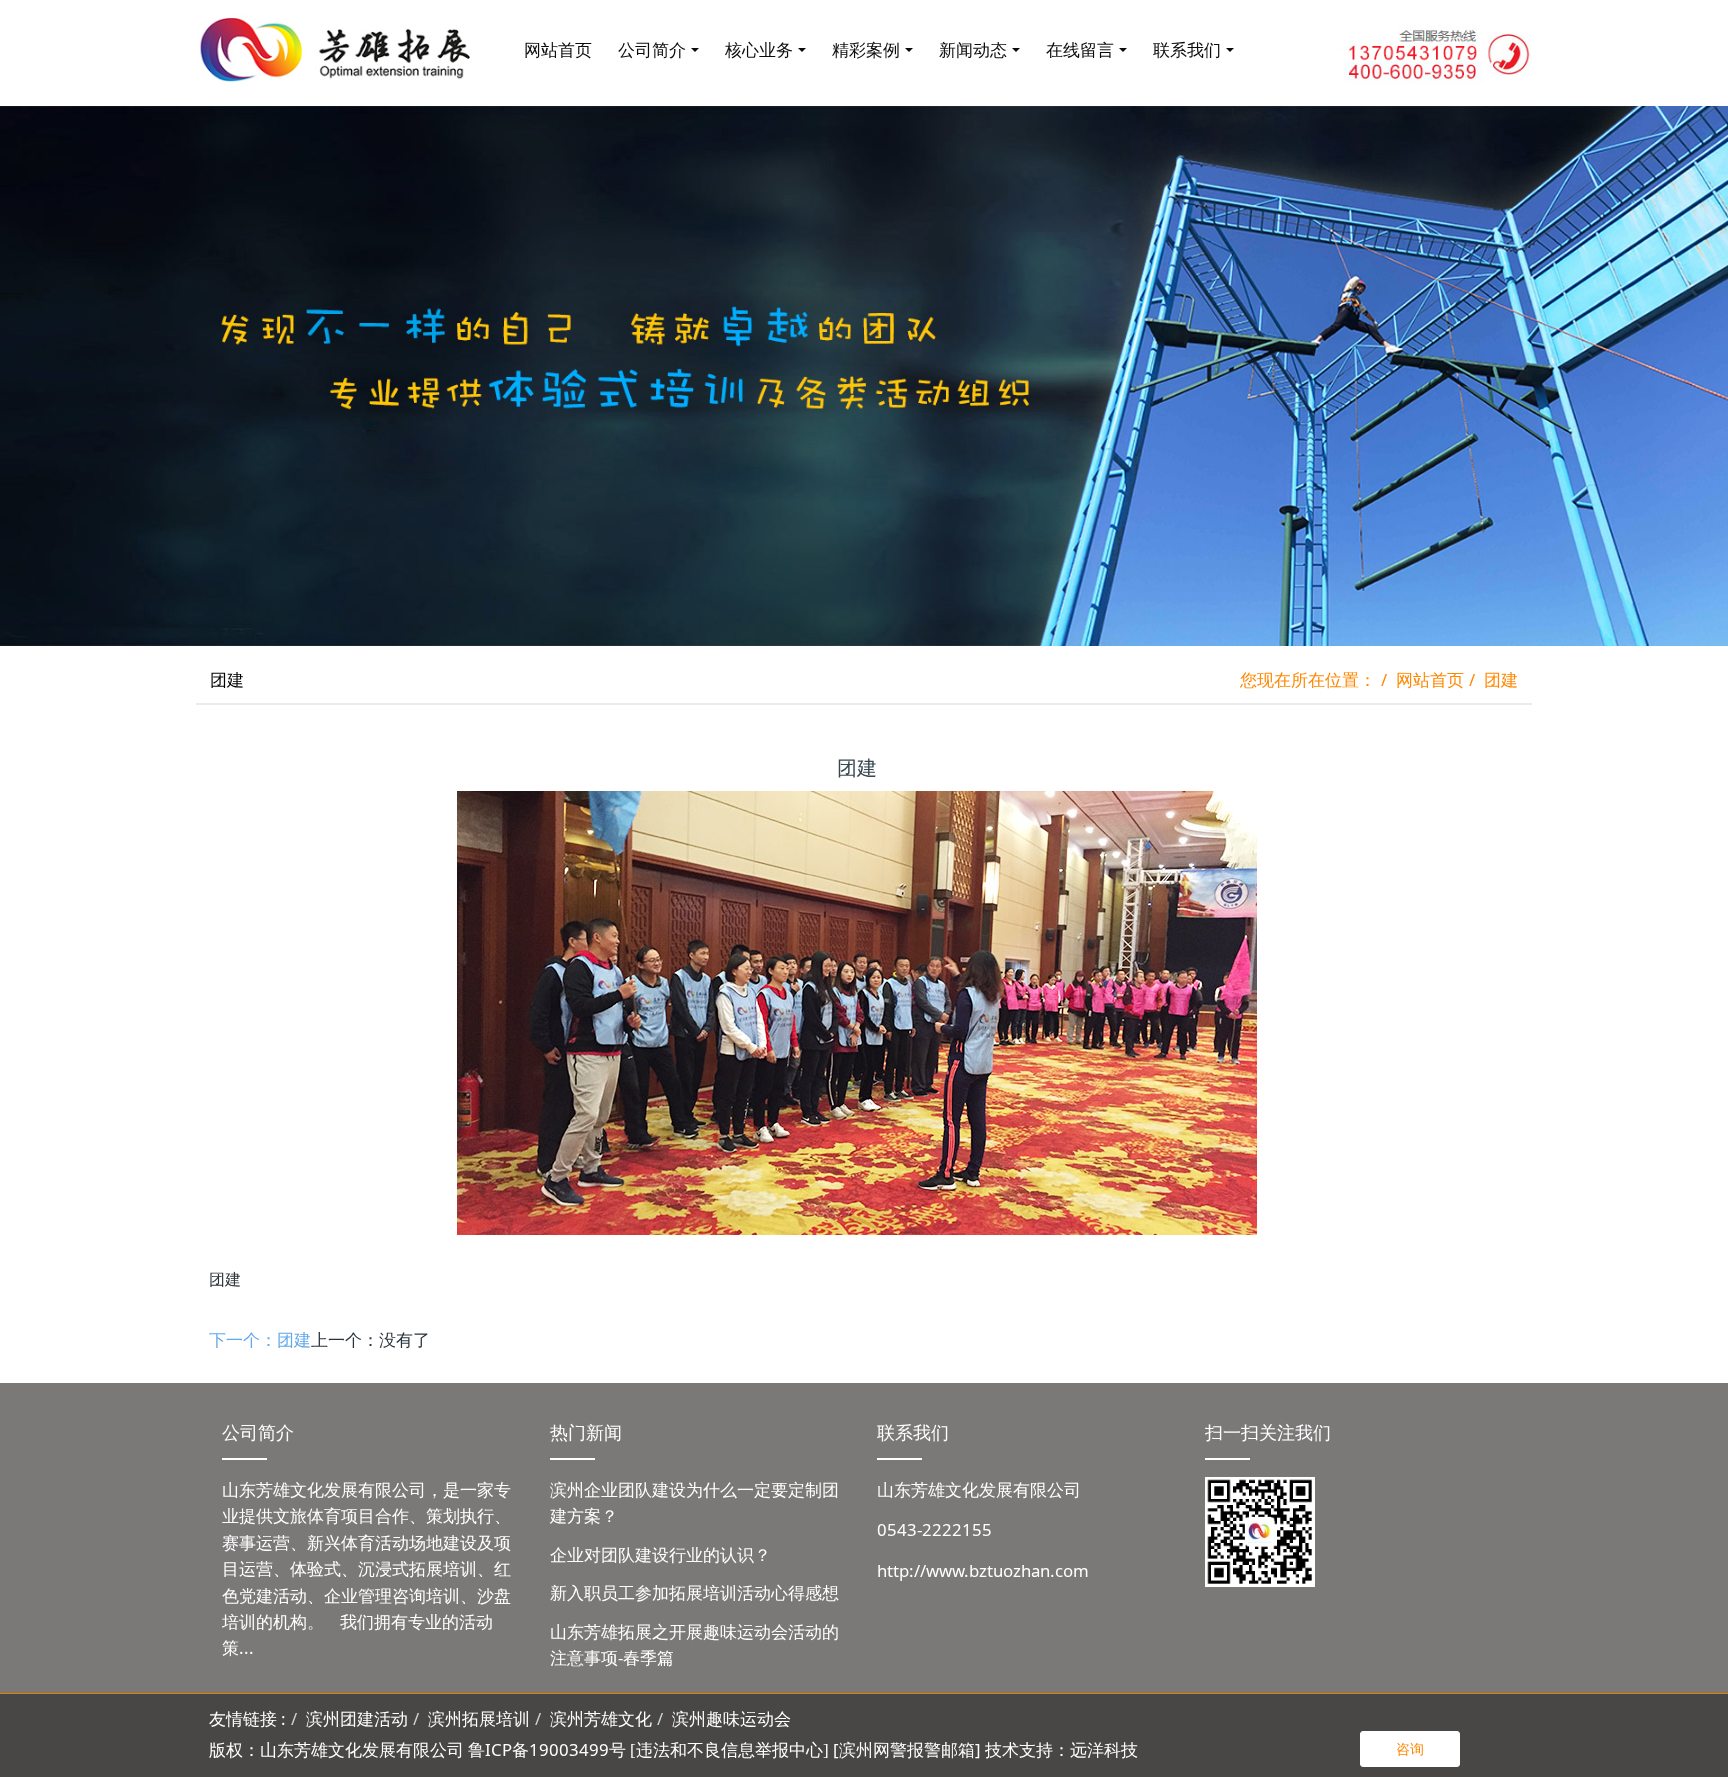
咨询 (1410, 1748)
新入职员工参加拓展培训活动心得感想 (694, 1592)
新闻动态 (973, 49)
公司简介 (652, 49)
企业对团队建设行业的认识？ (660, 1554)
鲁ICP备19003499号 (547, 1749)
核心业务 (759, 49)
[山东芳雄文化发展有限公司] (338, 50)
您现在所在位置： (1308, 679)
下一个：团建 (260, 1339)
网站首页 (558, 49)
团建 (1501, 679)
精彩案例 (866, 49)
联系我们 (1187, 49)
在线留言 (1080, 49)
